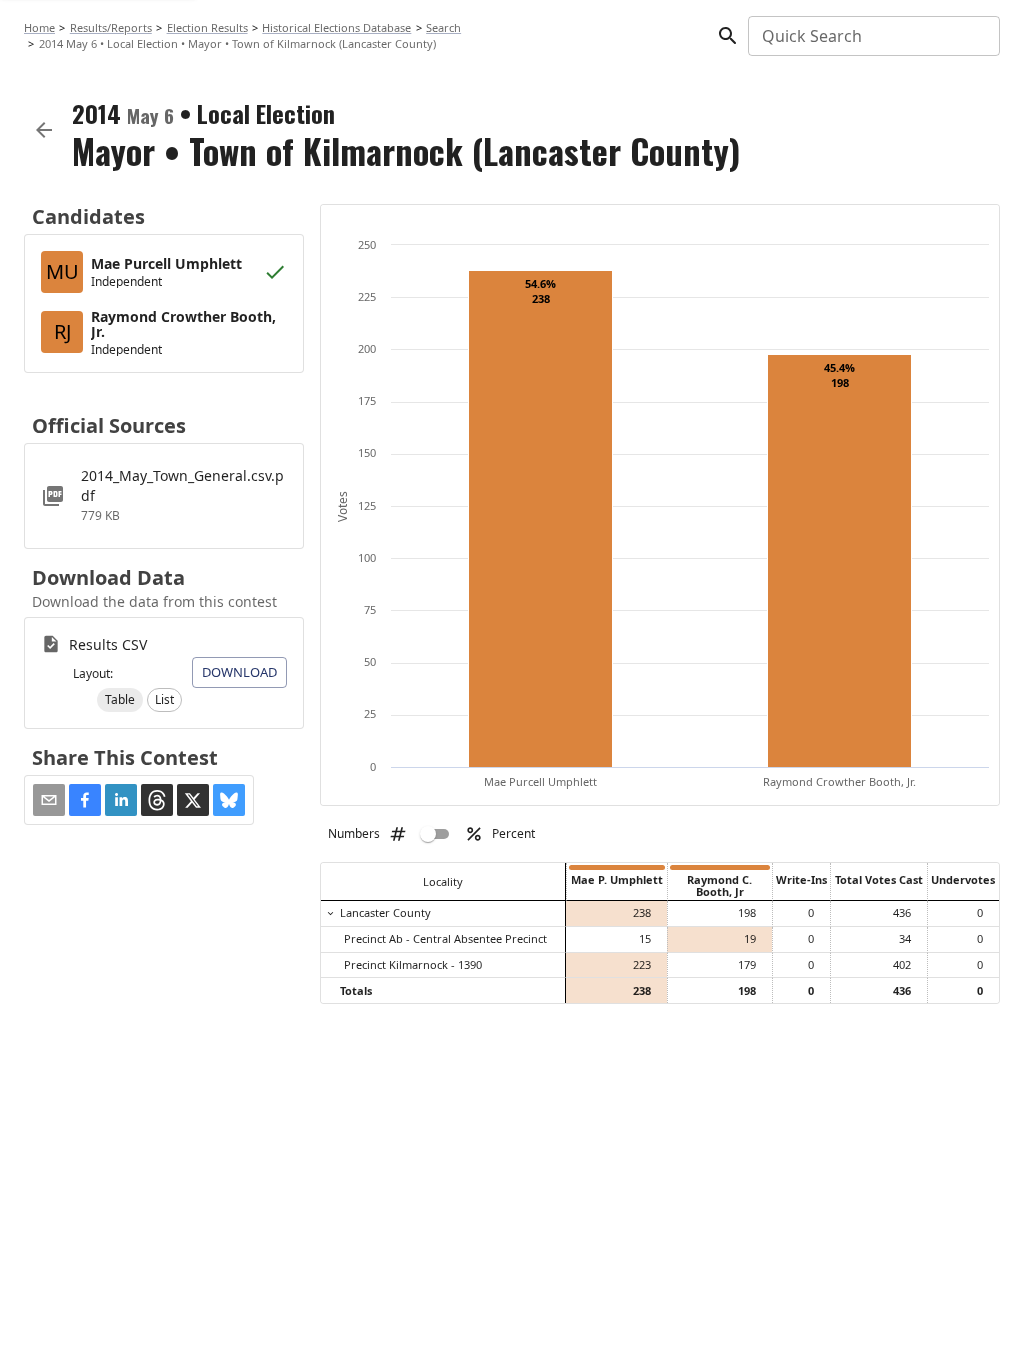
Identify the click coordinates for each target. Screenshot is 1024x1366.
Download (239, 672)
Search (443, 27)
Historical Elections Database (336, 27)
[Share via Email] (49, 800)
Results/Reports (111, 27)
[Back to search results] (44, 130)
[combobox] (872, 36)
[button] (120, 700)
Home (39, 27)
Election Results (207, 27)
